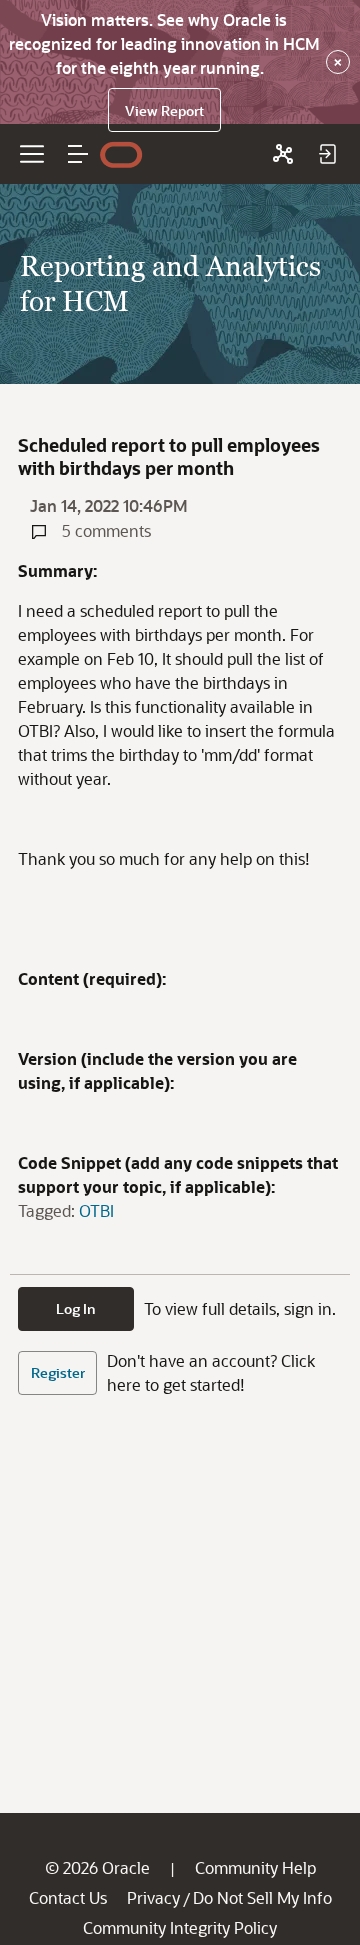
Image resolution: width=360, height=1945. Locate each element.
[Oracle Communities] (283, 154)
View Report (164, 110)
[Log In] (327, 154)
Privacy (153, 1897)
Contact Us (68, 1897)
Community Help (255, 1867)
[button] (78, 154)
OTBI (96, 1210)
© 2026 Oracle (97, 1867)
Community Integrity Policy (180, 1927)
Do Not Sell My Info (262, 1897)
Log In (76, 1308)
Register (58, 1372)
